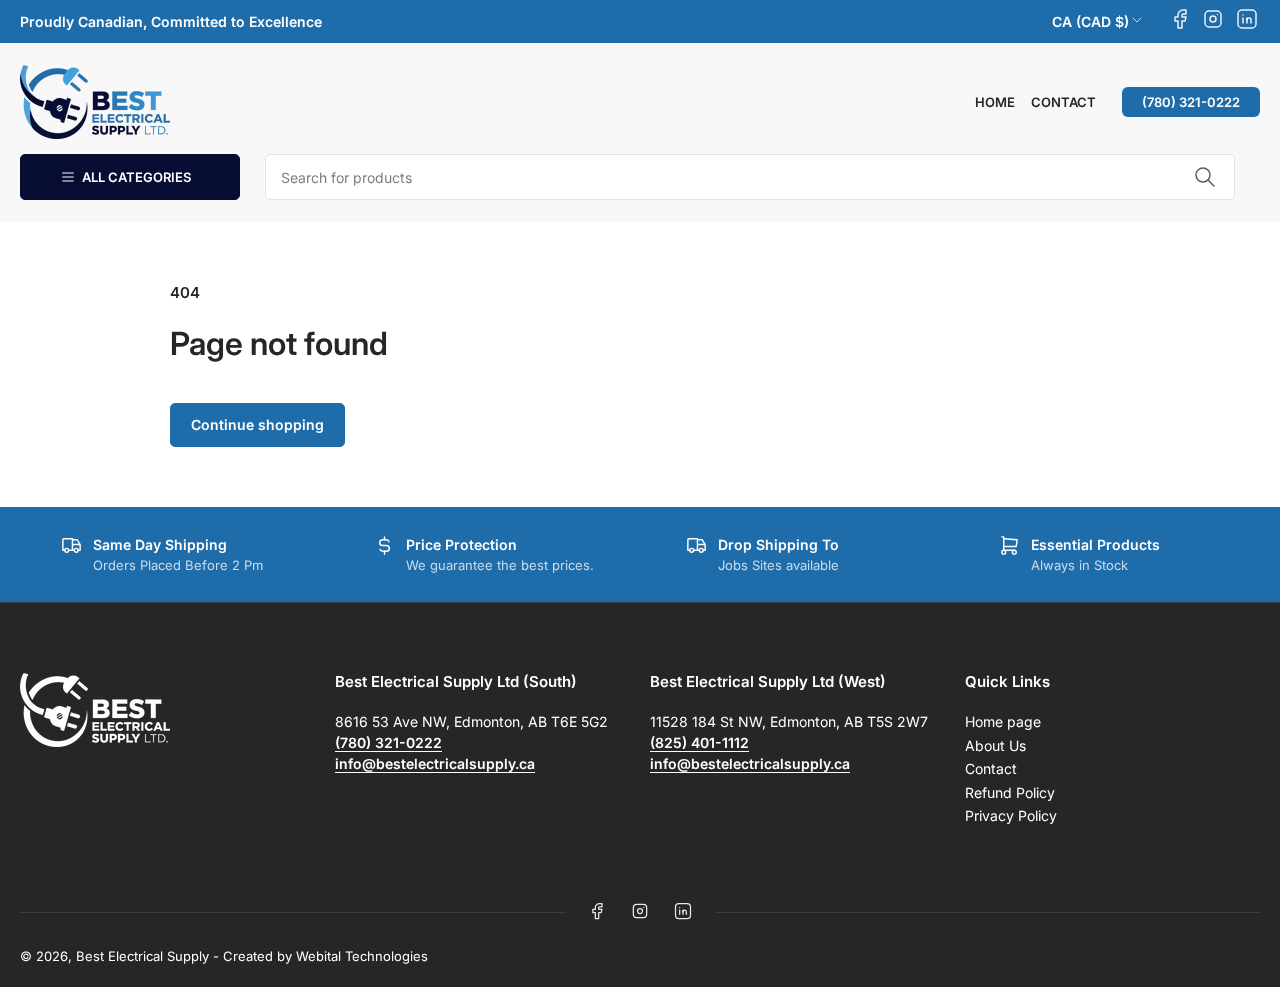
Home (995, 102)
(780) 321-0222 (1191, 102)
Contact (1063, 102)
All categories (136, 177)
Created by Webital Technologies (325, 956)
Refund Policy (1010, 792)
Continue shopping (257, 424)
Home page (1003, 721)
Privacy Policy (1011, 815)
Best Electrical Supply (142, 956)
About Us (995, 745)
